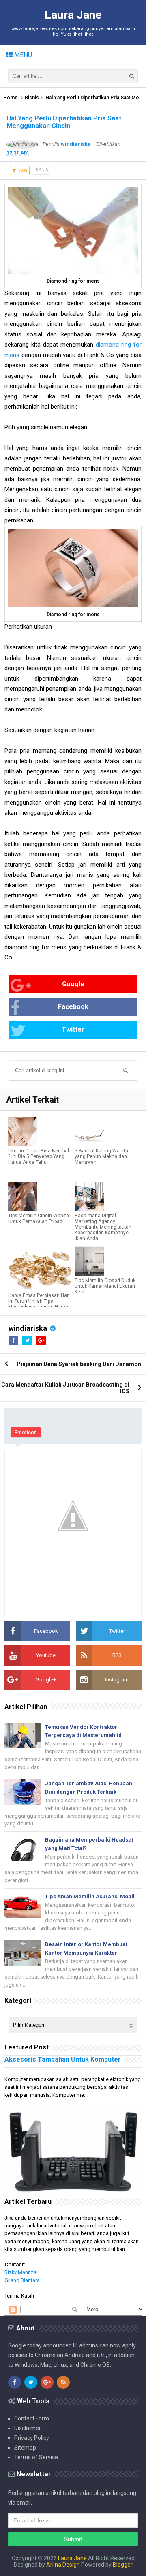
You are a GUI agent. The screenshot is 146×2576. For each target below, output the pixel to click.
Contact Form (32, 2418)
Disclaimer (28, 2428)
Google (73, 984)
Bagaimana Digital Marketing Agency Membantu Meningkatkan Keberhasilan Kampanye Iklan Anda (103, 1227)
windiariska (28, 1328)
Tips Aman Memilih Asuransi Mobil (90, 1896)
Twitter (73, 1029)
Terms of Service (36, 2457)
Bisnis (32, 98)
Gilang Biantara (22, 2280)
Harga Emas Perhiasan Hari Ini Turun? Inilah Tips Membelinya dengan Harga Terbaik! (39, 1304)
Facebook (73, 1007)
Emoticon (26, 1432)
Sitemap (25, 2448)
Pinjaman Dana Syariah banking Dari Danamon (79, 1364)
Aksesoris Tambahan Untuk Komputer (63, 2059)
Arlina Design (63, 2565)
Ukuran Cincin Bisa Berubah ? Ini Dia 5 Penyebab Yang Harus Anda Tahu (39, 1156)
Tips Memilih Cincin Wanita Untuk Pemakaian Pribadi (39, 1218)
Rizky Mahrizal (21, 2272)
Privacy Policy (32, 2438)
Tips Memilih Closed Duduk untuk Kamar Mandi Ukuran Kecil (105, 1286)
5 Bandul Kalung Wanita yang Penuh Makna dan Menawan (101, 1156)
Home (11, 98)
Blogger (123, 2565)
